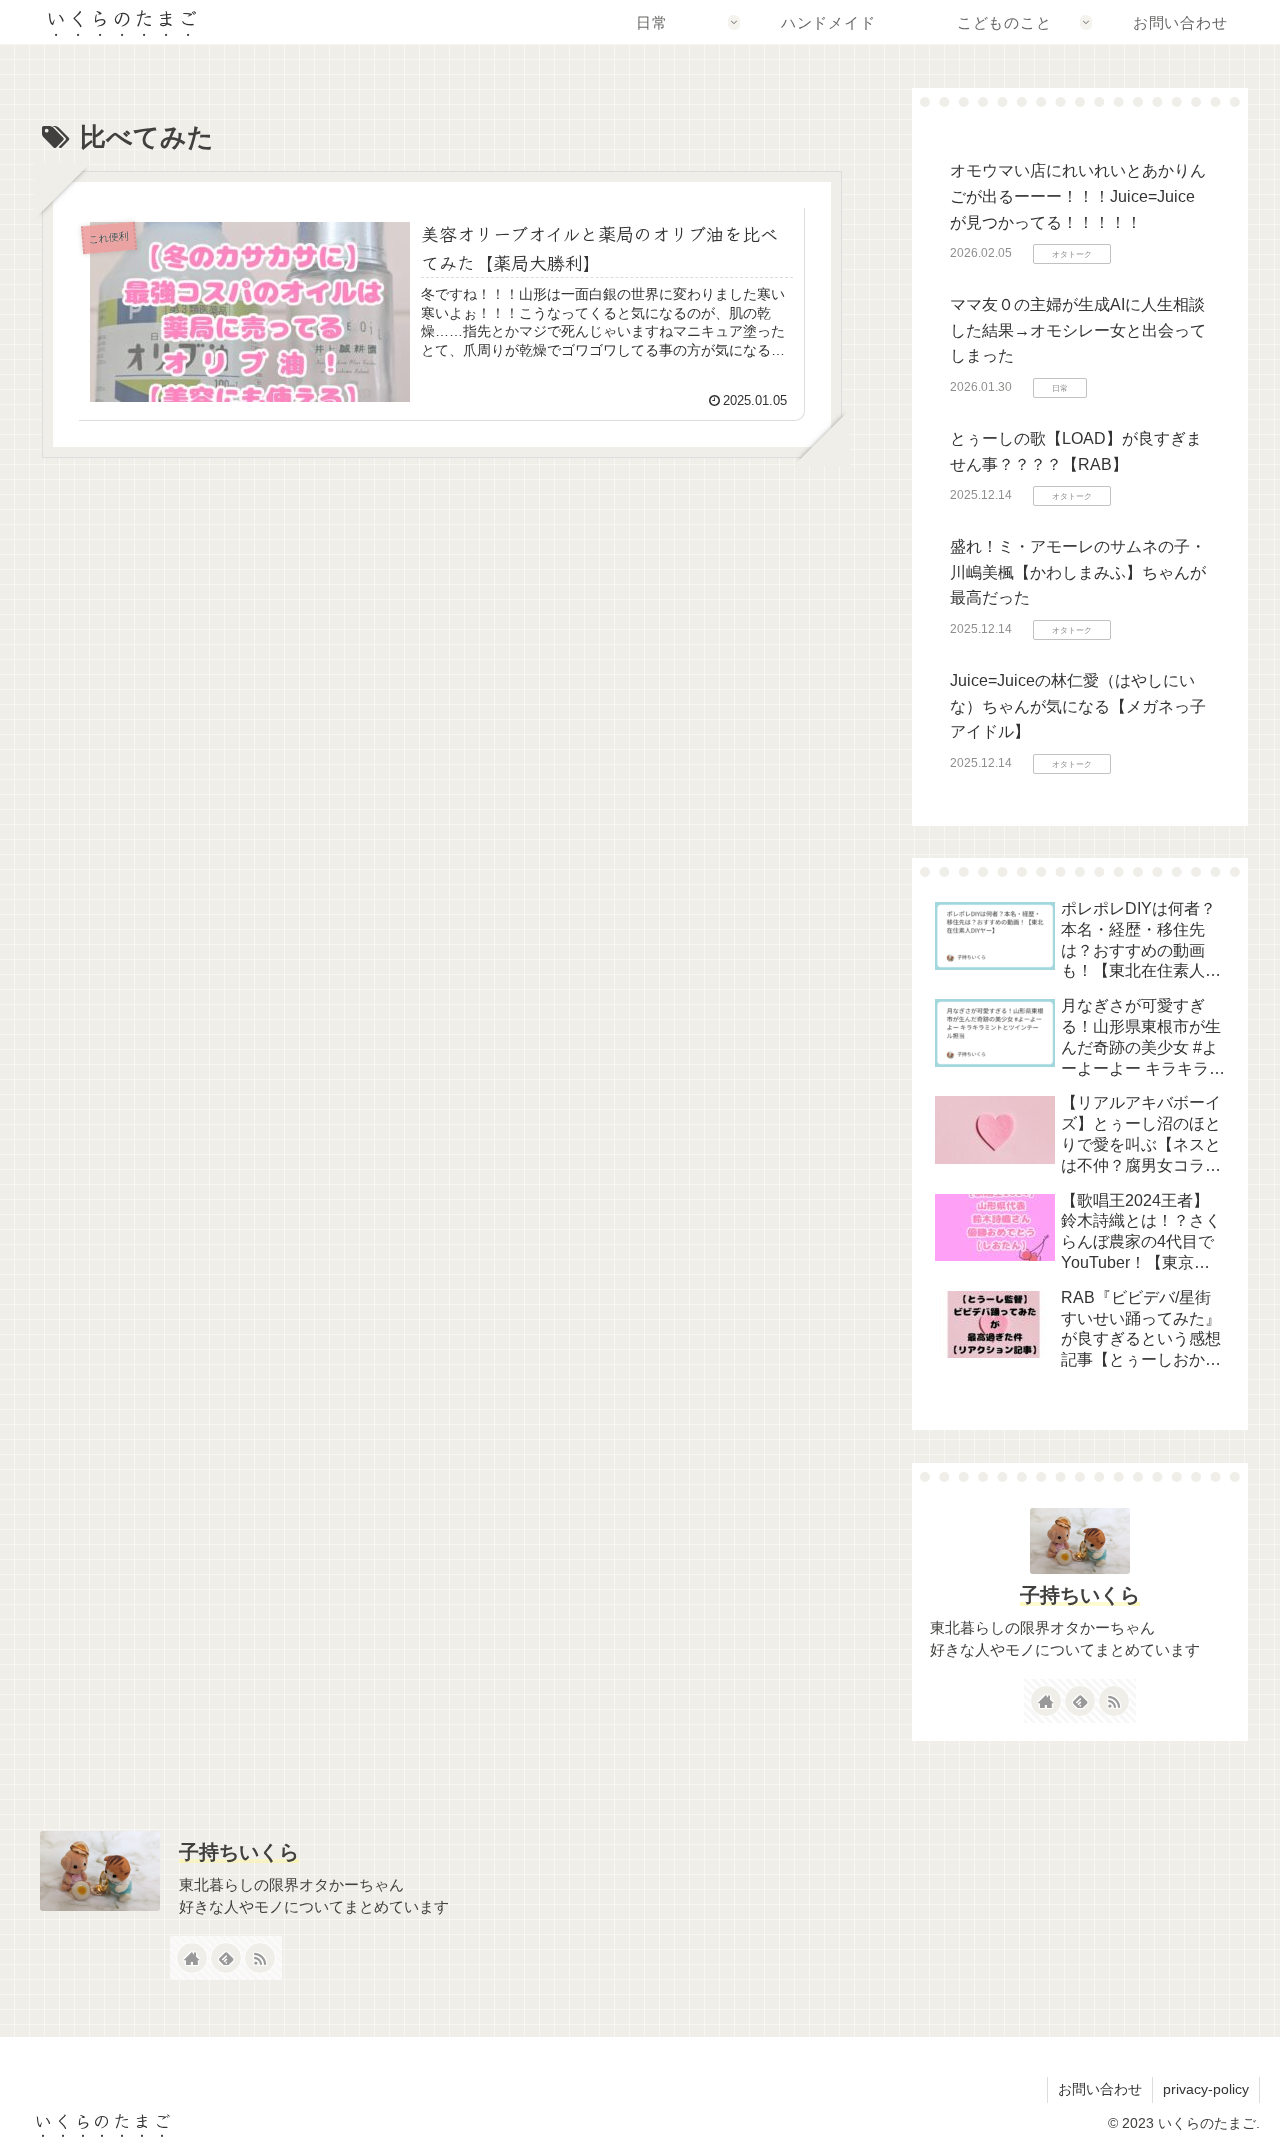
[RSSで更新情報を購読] (1114, 1701)
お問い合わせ (1100, 2089)
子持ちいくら (1080, 1595)
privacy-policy (1206, 2089)
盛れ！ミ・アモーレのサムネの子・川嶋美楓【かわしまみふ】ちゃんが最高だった (1078, 572)
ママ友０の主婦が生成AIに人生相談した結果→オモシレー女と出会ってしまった (1078, 330)
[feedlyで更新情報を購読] (1080, 1701)
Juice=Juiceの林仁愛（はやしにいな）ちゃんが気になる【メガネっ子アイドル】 (1078, 706)
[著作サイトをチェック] (1046, 1701)
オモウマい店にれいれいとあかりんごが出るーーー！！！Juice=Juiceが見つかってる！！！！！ (1078, 196)
